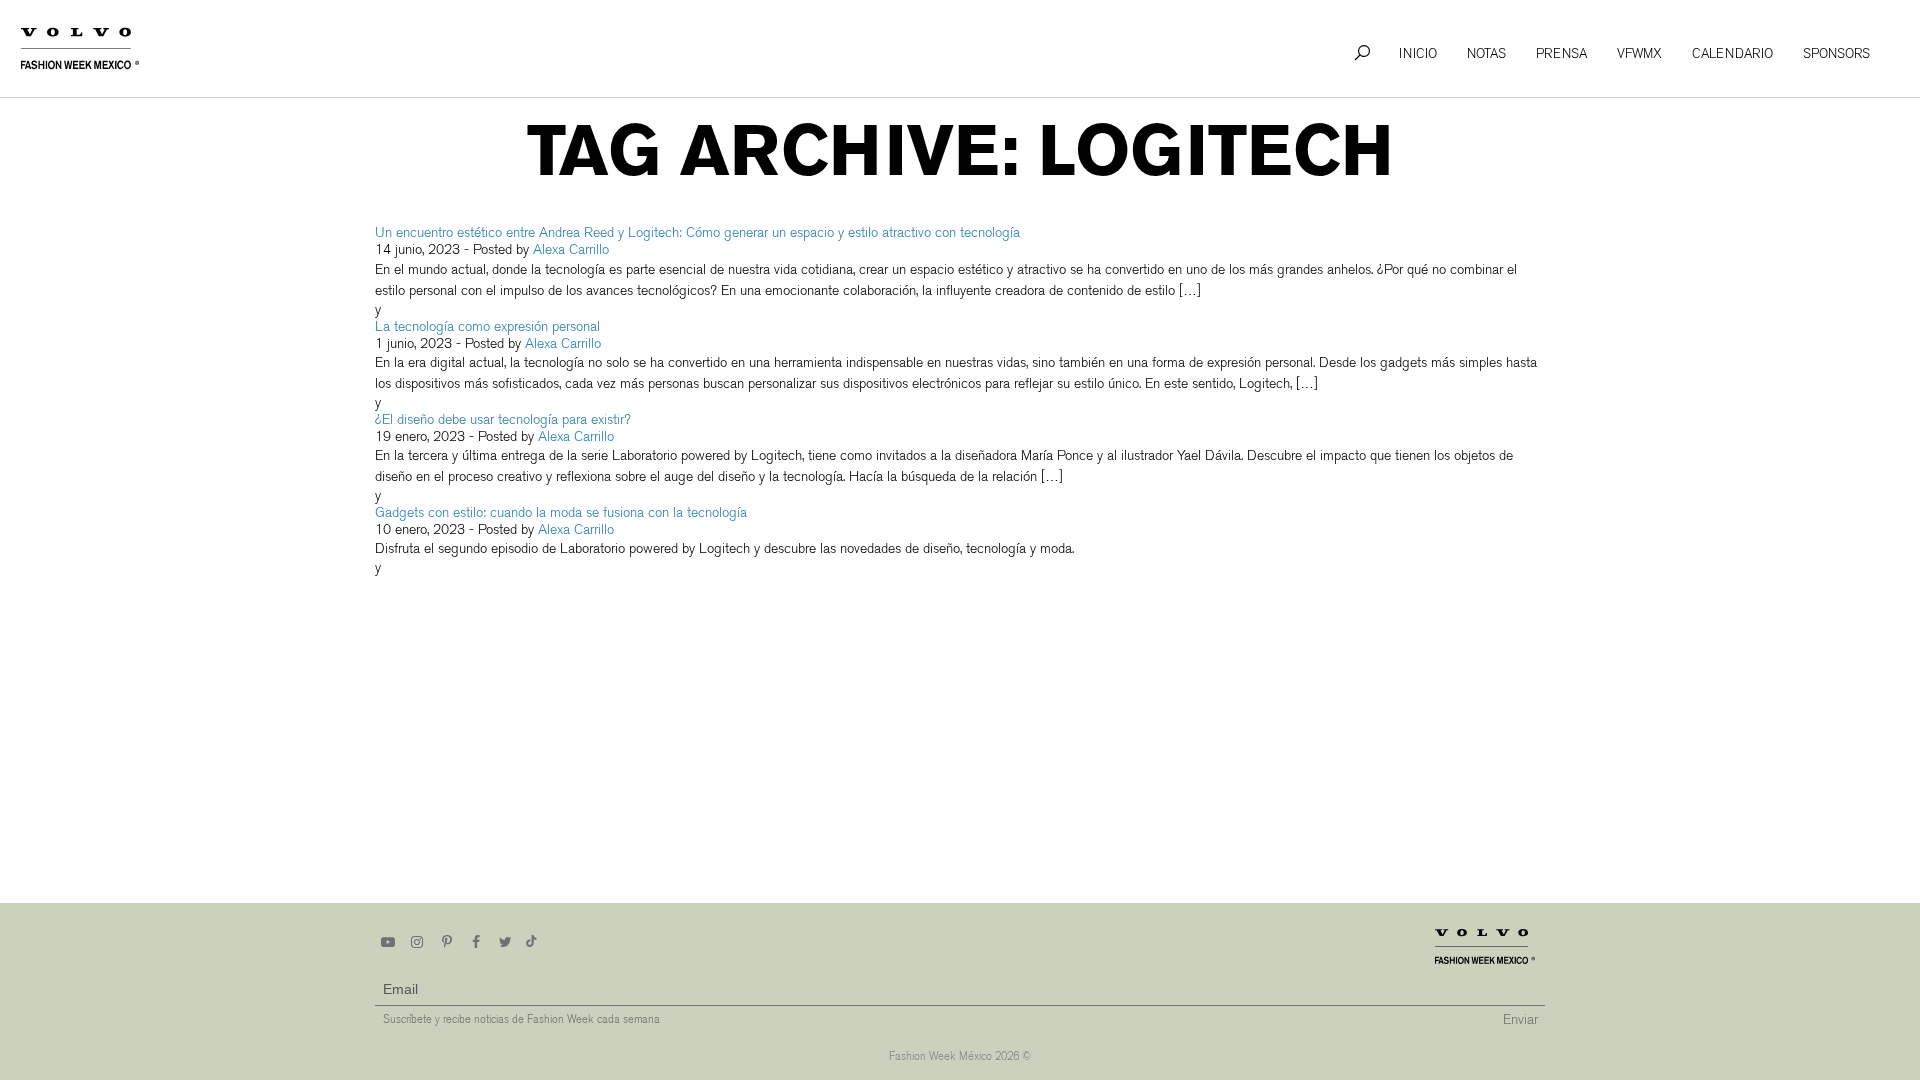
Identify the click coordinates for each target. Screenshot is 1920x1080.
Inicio (1418, 53)
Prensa (1561, 53)
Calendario (1732, 53)
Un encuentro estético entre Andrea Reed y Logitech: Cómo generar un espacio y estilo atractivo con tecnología (699, 232)
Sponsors (1836, 53)
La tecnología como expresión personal (489, 326)
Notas (1486, 53)
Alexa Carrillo (571, 249)
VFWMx (1639, 53)
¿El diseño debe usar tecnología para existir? (503, 419)
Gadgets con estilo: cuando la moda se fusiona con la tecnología (561, 512)
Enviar (1520, 1019)
